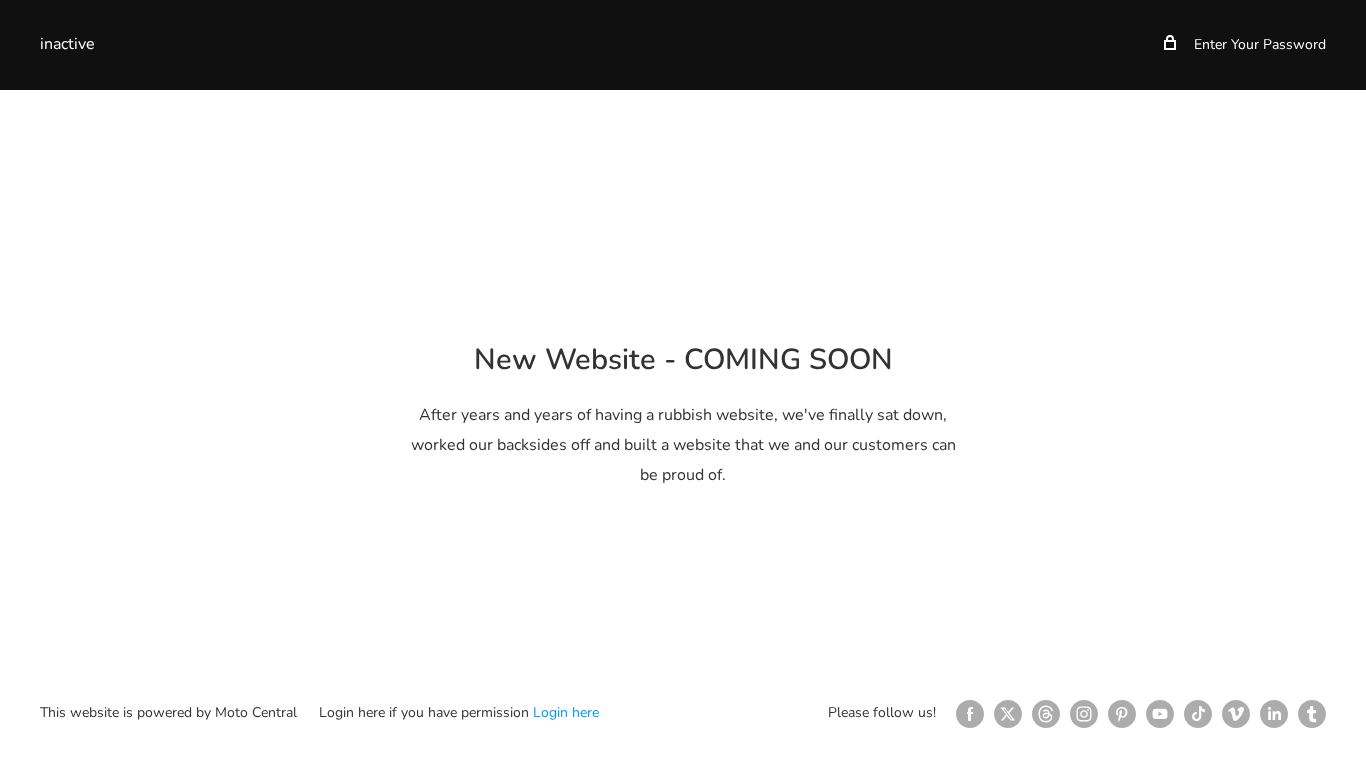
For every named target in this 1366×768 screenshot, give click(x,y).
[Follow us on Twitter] (1008, 714)
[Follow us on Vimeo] (1236, 714)
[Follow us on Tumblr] (1312, 714)
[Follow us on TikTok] (1198, 714)
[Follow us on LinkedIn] (1274, 714)
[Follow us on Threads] (1046, 714)
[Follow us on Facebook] (970, 714)
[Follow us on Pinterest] (1122, 714)
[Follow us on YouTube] (1160, 714)
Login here (566, 712)
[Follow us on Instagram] (1084, 714)
